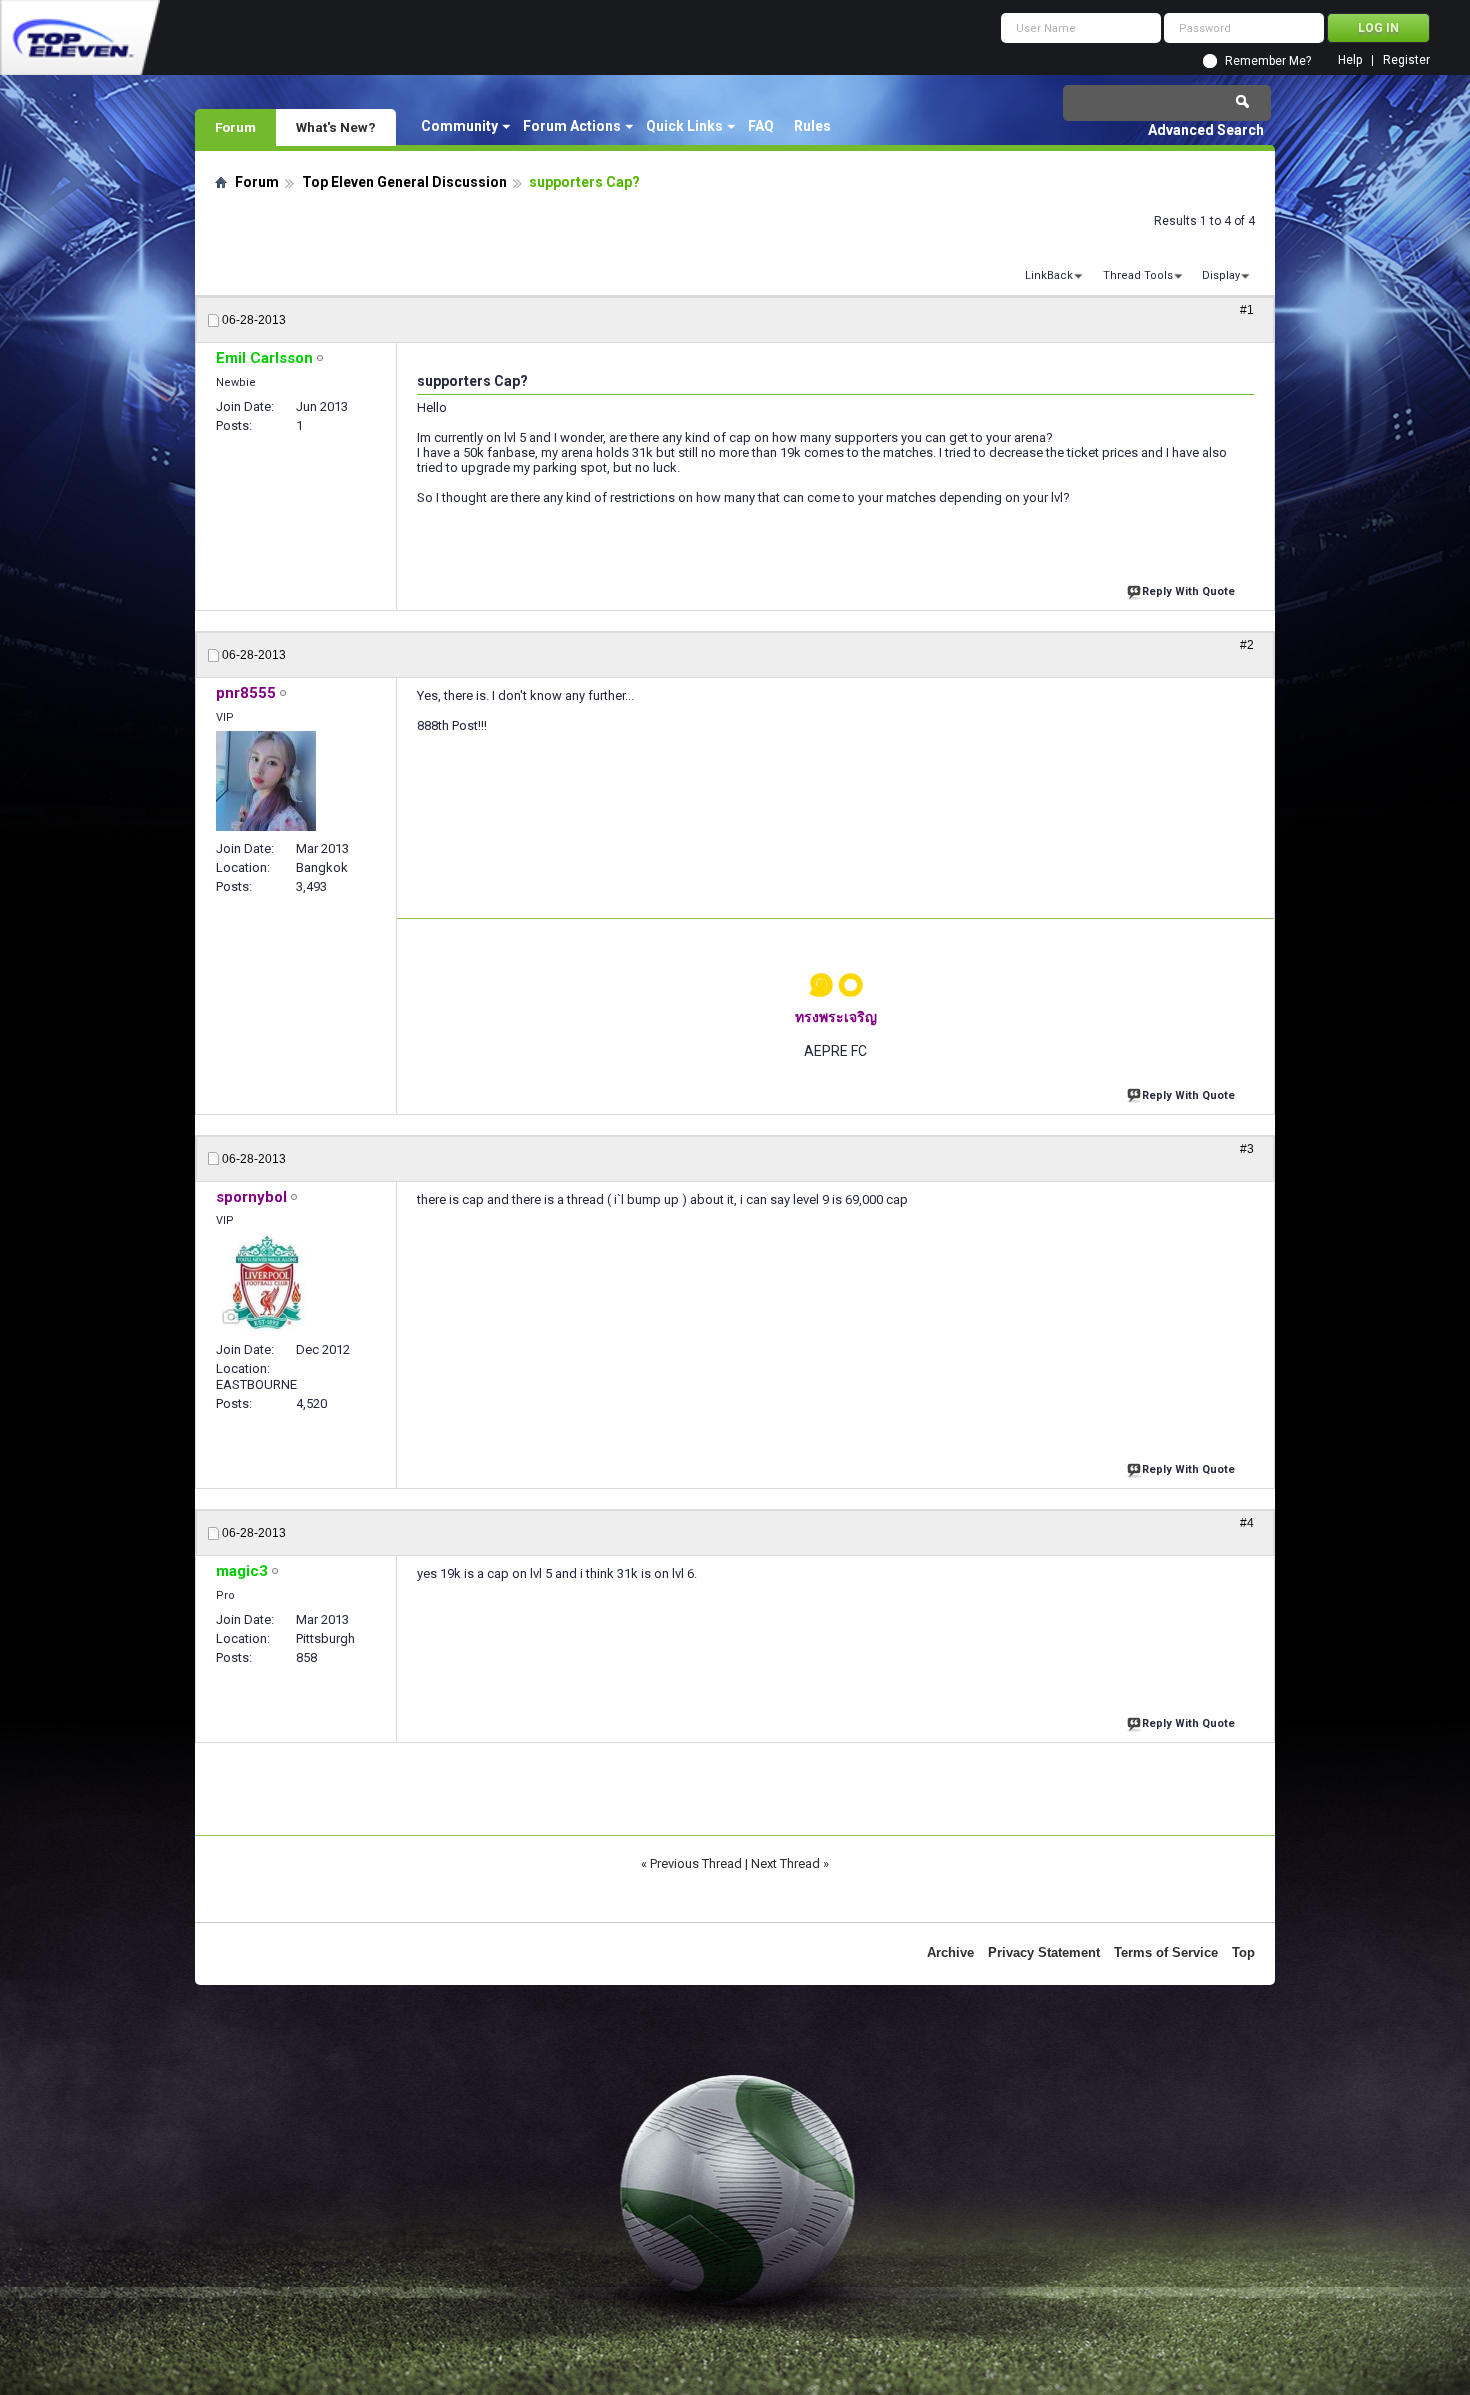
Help (1350, 60)
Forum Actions (572, 126)
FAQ (761, 126)
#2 (1247, 645)
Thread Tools (1138, 275)
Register (1406, 60)
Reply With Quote (1188, 591)
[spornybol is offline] (266, 1283)
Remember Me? (1268, 61)
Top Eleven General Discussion (404, 182)
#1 (1247, 310)
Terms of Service (1166, 1952)
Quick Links (684, 126)
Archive (950, 1952)
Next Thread (785, 1863)
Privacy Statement (1044, 1952)
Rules (812, 126)
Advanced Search (1206, 130)
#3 (1247, 1149)
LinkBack (1049, 275)
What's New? (336, 127)
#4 (1247, 1523)
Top (1243, 1952)
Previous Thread (696, 1863)
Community (459, 126)
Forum (235, 127)
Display (1221, 275)
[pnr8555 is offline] (266, 781)
